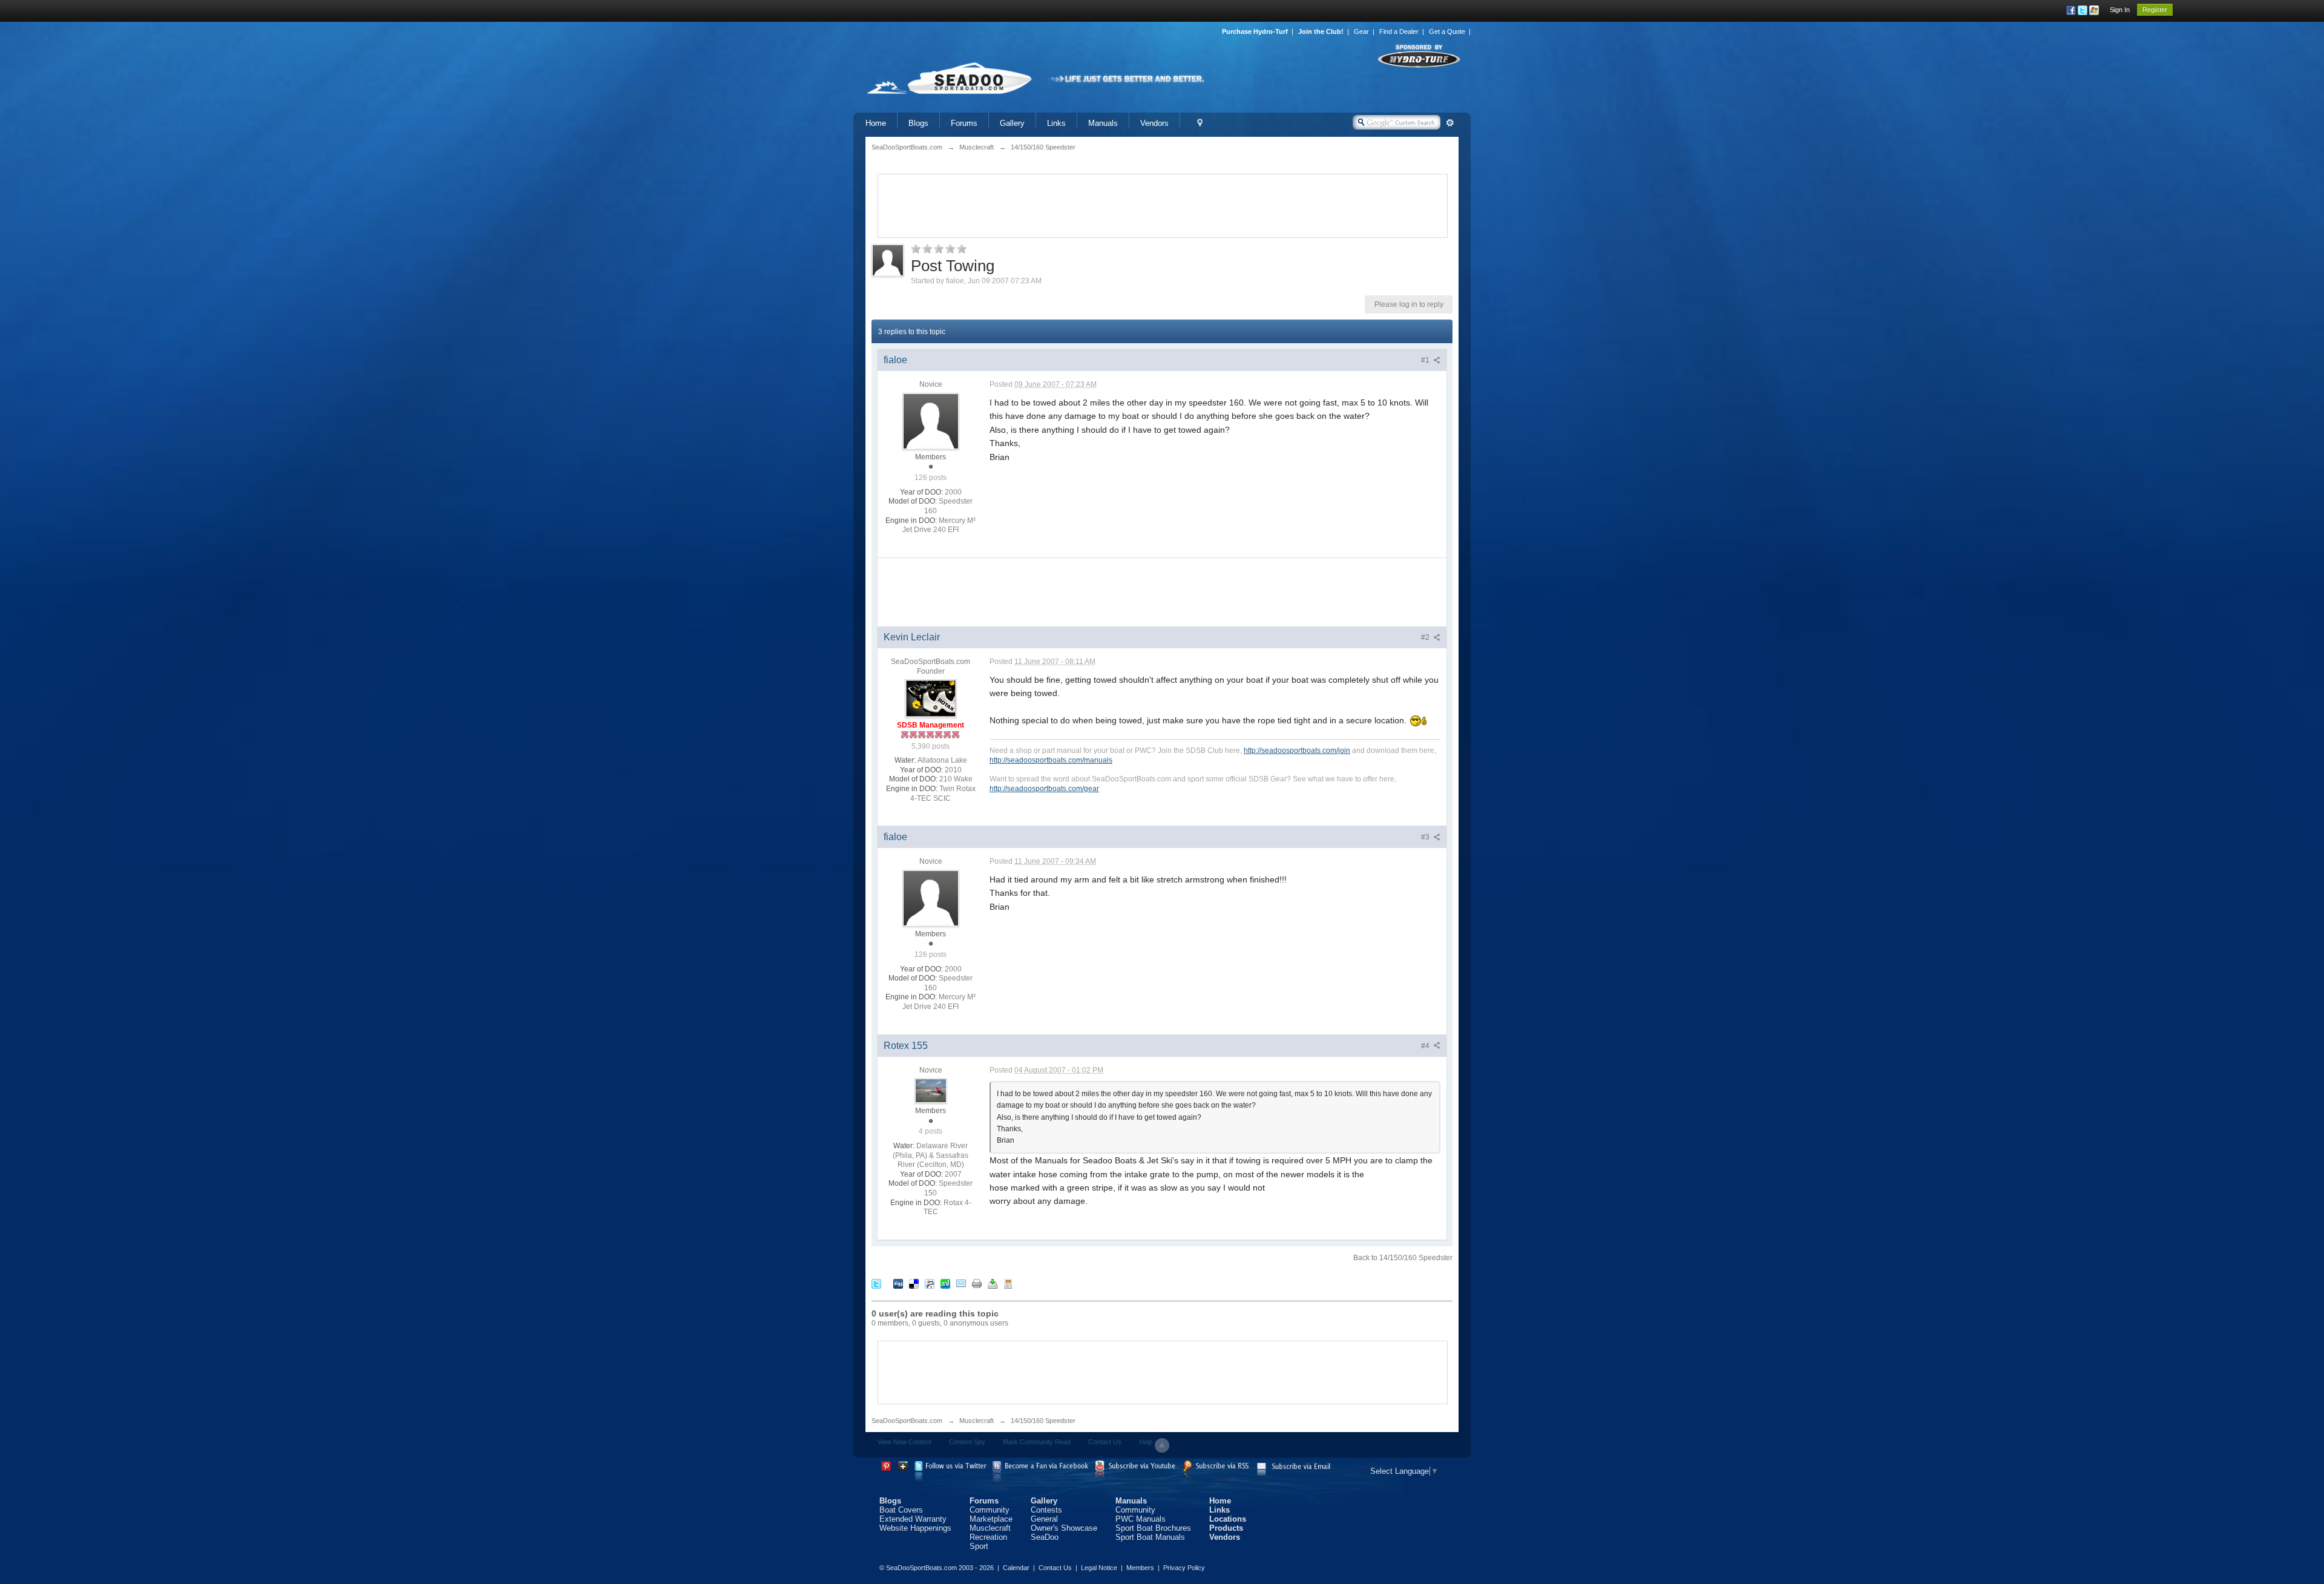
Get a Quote (1447, 31)
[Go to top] (1162, 1445)
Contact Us (1105, 1442)
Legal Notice (1099, 1568)
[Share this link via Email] (961, 1283)
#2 (1426, 637)
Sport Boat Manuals (1150, 1537)
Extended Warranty (913, 1519)
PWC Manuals (1141, 1519)
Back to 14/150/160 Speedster (1403, 1258)
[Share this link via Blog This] (1008, 1283)
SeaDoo (1045, 1537)
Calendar (1016, 1568)
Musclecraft (977, 1421)
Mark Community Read (1037, 1442)
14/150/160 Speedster (1043, 1421)
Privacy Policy (1184, 1568)
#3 (1426, 837)
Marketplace (991, 1519)
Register (2155, 10)
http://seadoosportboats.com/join (1297, 750)
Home (876, 123)
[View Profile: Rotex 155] (931, 1090)
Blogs (918, 123)
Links (1056, 123)
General (1044, 1519)
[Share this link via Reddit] (930, 1283)
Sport (979, 1546)
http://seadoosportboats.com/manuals (1051, 760)
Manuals (1103, 123)
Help (1146, 1442)
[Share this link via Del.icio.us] (914, 1283)
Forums (964, 123)
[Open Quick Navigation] (1200, 123)
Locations (1228, 1519)
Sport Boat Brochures (1153, 1528)
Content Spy (967, 1442)
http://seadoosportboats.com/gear (1044, 788)
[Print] (977, 1283)
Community (990, 1510)
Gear (1361, 31)
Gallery (1012, 123)
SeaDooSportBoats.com (907, 1421)
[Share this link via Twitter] (876, 1283)
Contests (1046, 1510)
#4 (1426, 1046)
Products (1226, 1528)
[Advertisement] (1163, 205)
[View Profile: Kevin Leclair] (931, 698)
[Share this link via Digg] (898, 1283)
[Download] (993, 1283)
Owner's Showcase (1064, 1528)
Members (1140, 1568)
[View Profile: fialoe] (931, 421)
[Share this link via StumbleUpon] (945, 1283)
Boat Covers (901, 1510)
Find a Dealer (1399, 31)
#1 (1426, 360)
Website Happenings (915, 1528)
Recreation (988, 1537)
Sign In (2120, 10)
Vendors (1154, 123)
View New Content (904, 1442)
